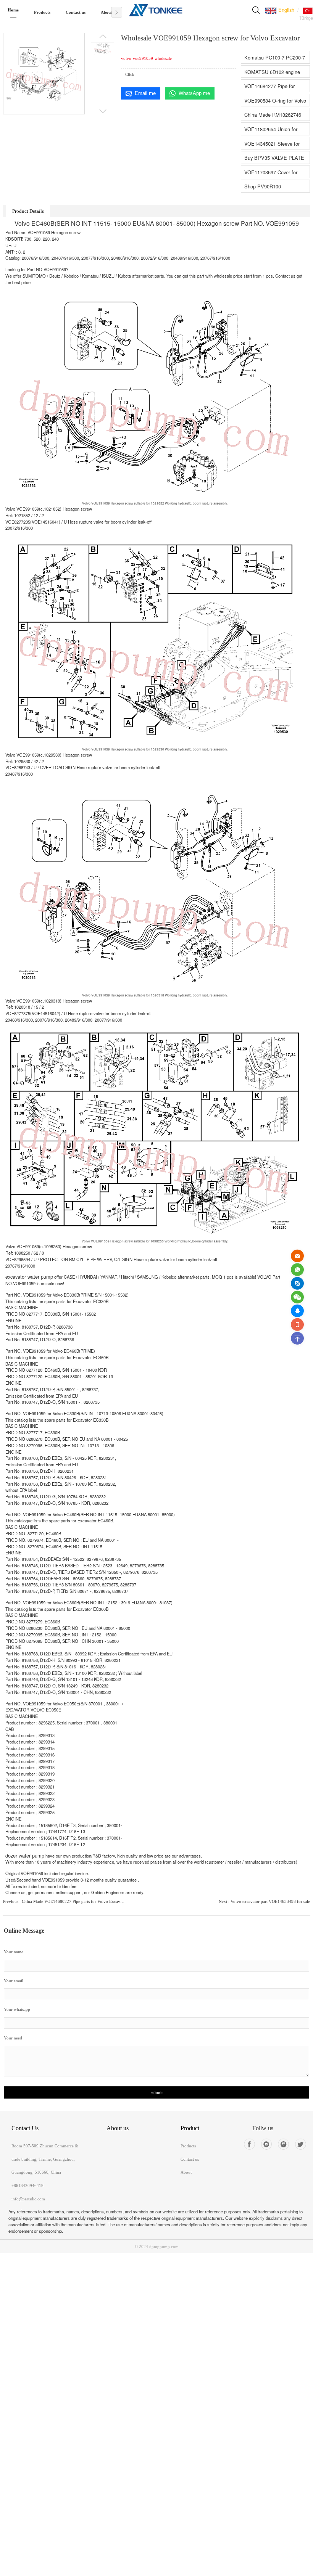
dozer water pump (25, 1855)
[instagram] (283, 2144)
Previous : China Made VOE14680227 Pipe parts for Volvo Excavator (65, 1901)
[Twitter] (301, 2144)
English (286, 10)
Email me (145, 93)
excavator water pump (29, 1277)
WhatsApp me (194, 93)
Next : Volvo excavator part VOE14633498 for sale (264, 1901)
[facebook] (249, 2144)
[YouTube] (267, 2144)
